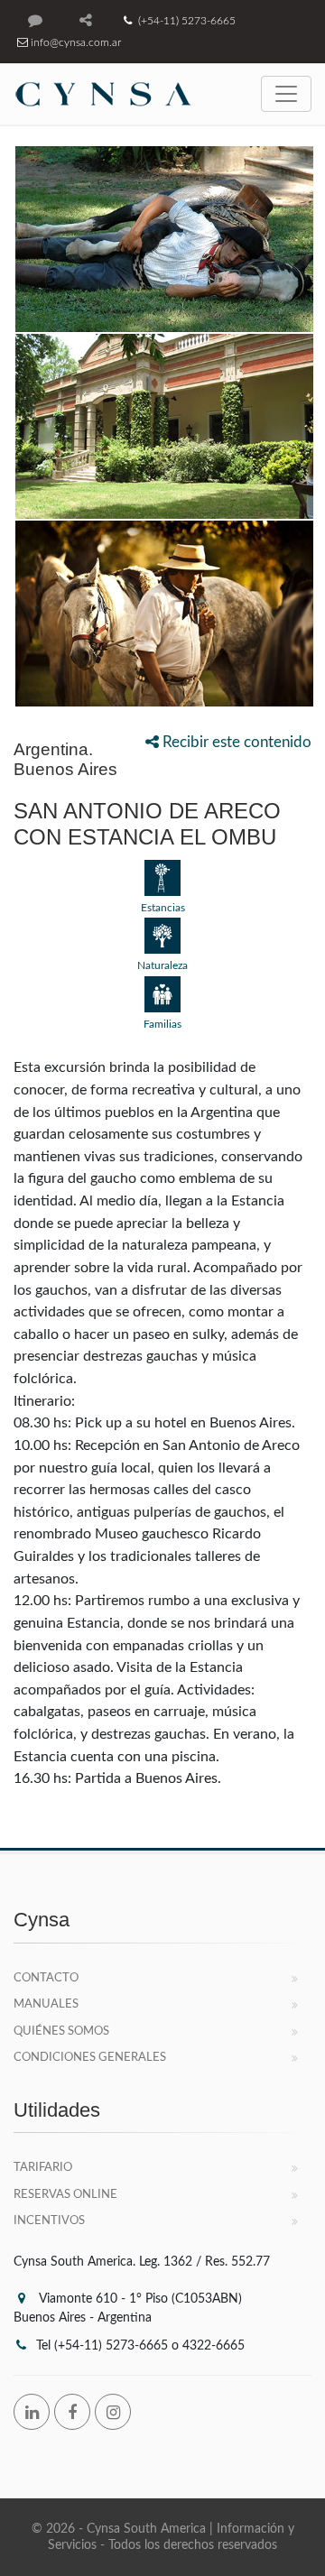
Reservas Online (65, 2195)
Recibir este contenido (235, 742)
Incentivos (49, 2221)
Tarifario (43, 2168)
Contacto (46, 1978)
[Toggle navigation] (286, 94)
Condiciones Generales (90, 2058)
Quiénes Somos (61, 2031)
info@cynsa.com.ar (74, 42)
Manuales (46, 2004)
